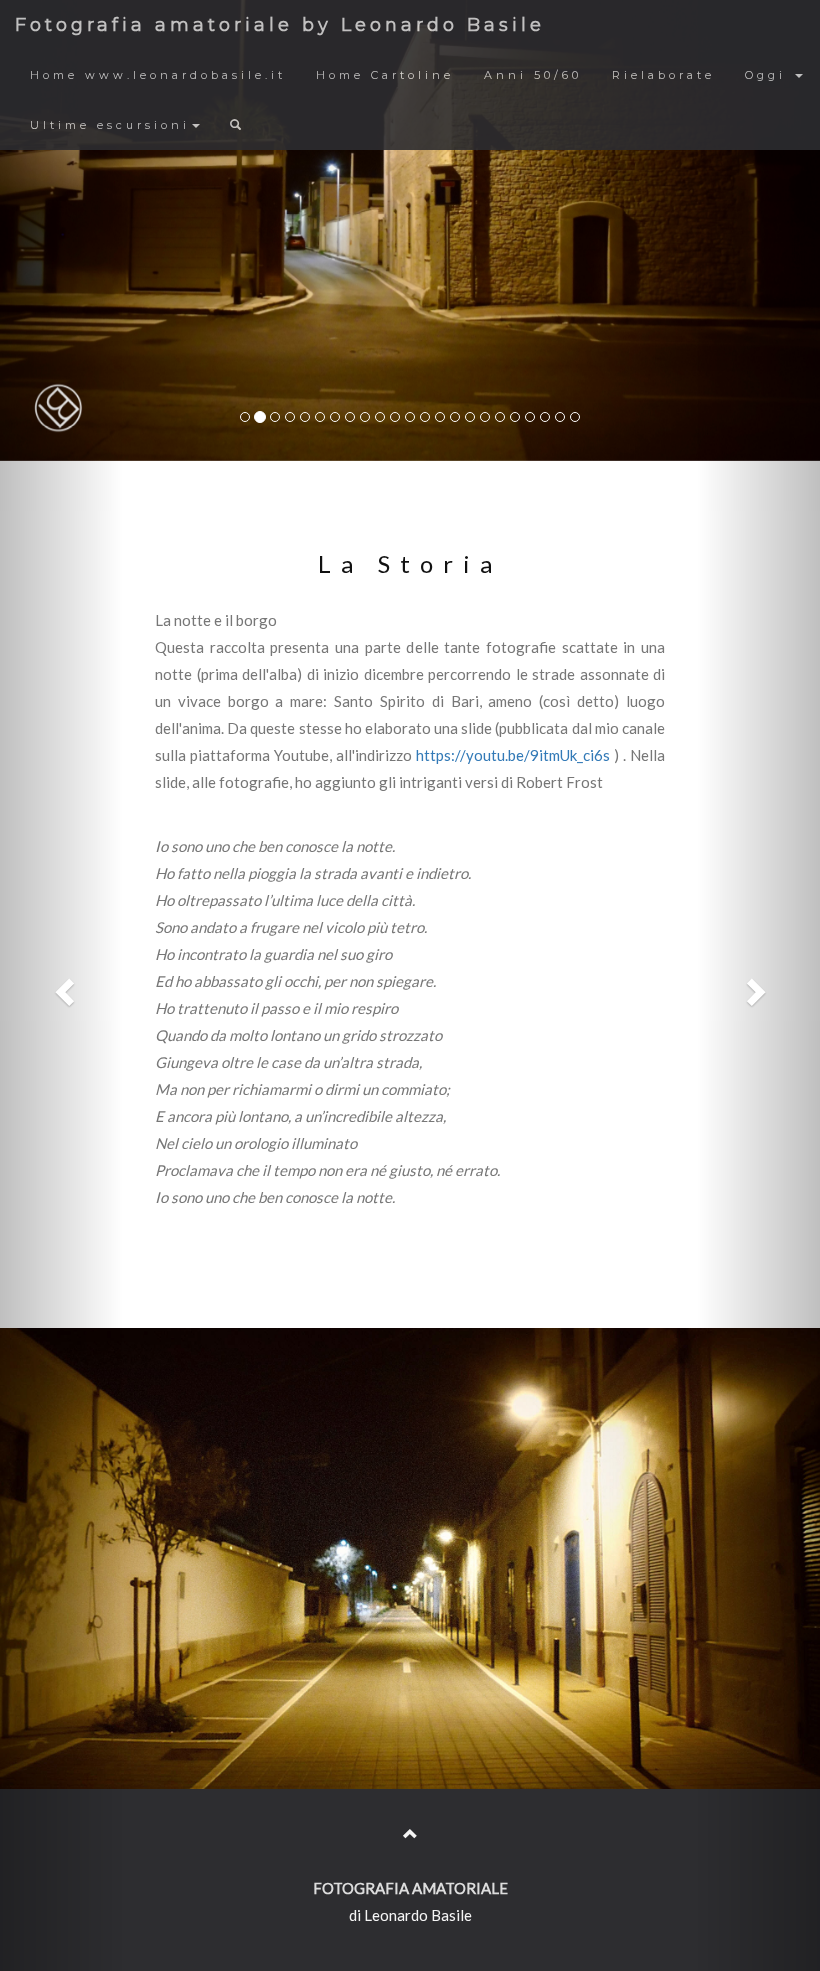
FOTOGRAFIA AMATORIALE (410, 1888)
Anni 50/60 (533, 75)
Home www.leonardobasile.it (158, 75)
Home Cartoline (385, 75)
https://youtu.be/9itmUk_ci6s (515, 755)
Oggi (769, 75)
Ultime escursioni (110, 125)
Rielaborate (663, 75)
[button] (61, 985)
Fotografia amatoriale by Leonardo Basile (280, 25)
